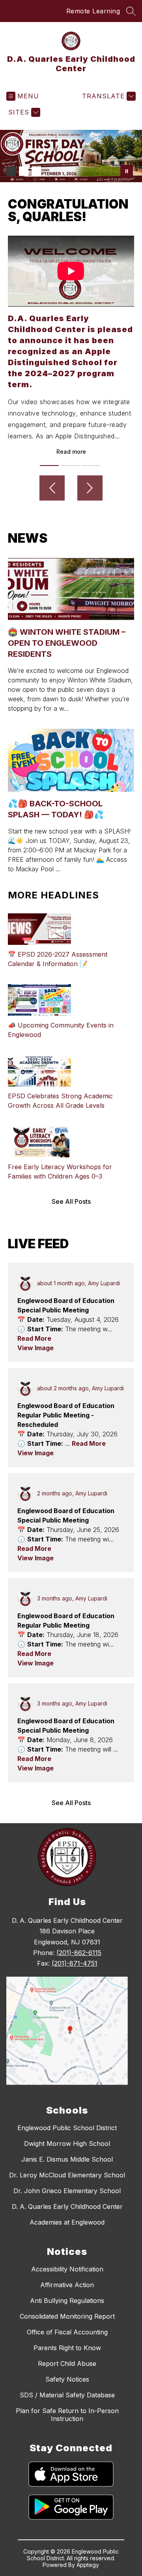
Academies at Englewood (67, 2222)
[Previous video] (52, 488)
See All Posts (71, 1201)
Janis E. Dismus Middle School (67, 2159)
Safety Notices (67, 2379)
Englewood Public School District (67, 2128)
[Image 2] (24, 171)
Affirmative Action (67, 2285)
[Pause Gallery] (127, 171)
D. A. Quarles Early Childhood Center (67, 2206)
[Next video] (90, 488)
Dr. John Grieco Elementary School (67, 2191)
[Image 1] (11, 171)
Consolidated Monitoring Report (67, 2316)
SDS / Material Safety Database (67, 2395)
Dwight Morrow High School (67, 2144)
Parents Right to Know (67, 2348)
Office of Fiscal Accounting (67, 2332)
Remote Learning (93, 11)
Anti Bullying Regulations (67, 2301)
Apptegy (88, 2565)
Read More (34, 1338)
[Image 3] (36, 171)
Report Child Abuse (67, 2363)
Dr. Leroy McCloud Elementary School (67, 2175)
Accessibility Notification (67, 2269)
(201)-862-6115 (79, 1953)
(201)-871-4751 (75, 1963)
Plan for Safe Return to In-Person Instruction (67, 2415)
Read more (71, 452)
